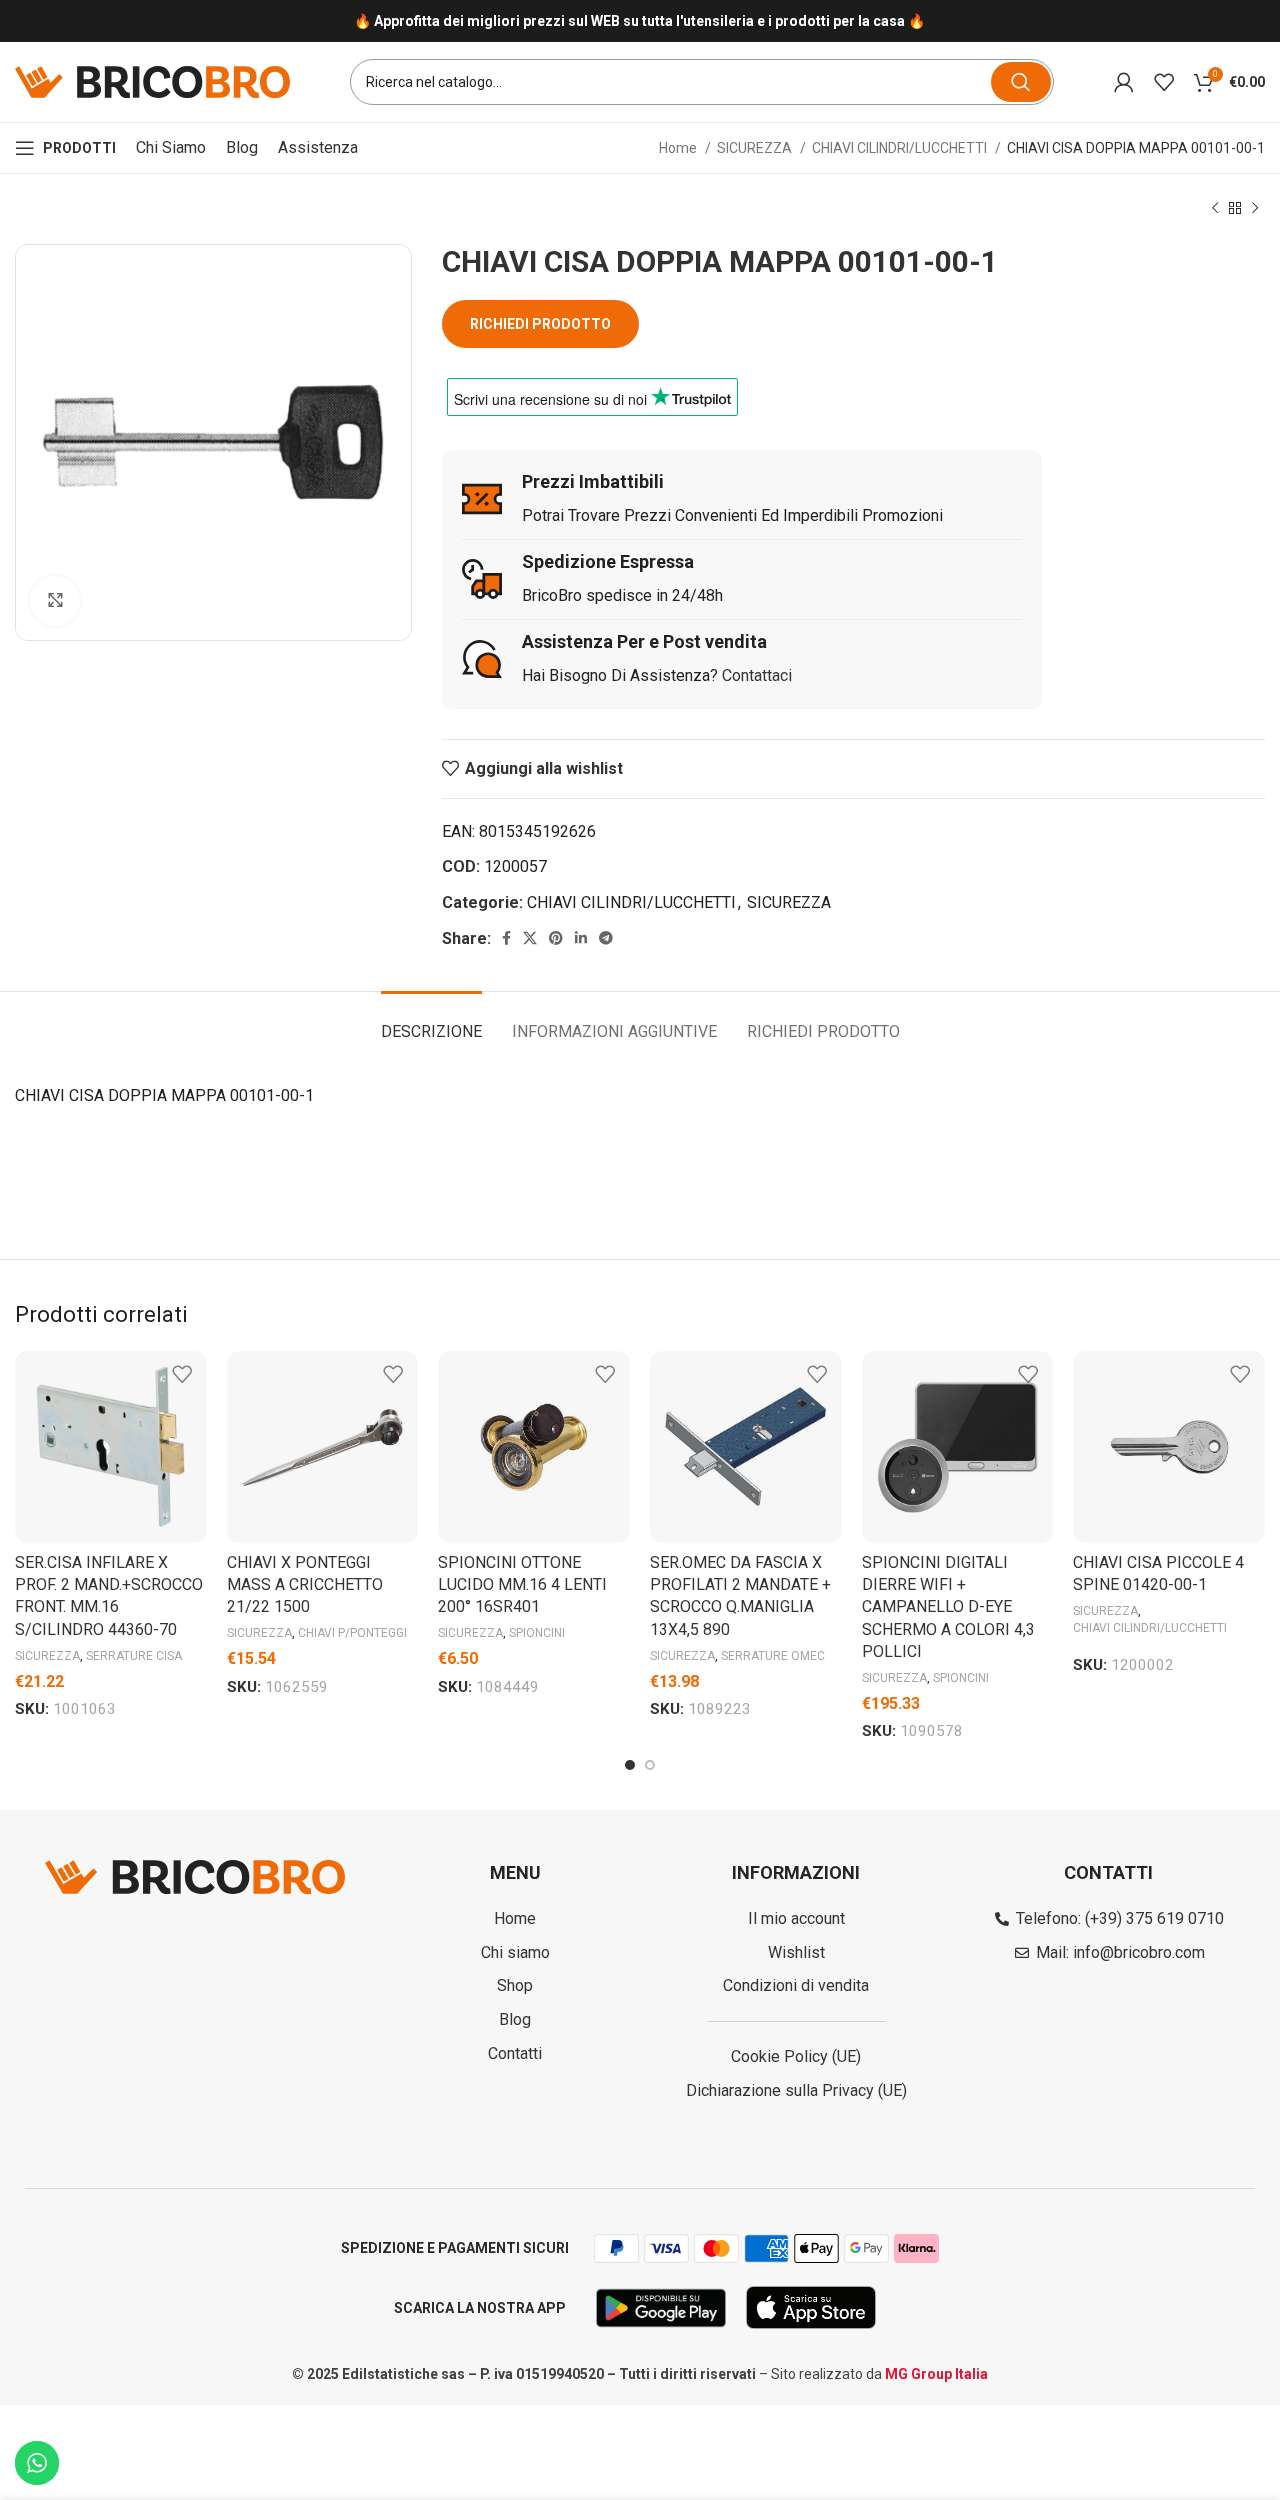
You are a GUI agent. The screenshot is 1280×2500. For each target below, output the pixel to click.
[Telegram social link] (606, 938)
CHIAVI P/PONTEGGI (352, 1633)
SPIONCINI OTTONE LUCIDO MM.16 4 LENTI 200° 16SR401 (522, 1585)
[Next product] (1255, 209)
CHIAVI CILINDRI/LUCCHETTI (901, 148)
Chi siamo (171, 147)
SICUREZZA (756, 148)
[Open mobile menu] (65, 148)
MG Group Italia (936, 2374)
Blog (242, 147)
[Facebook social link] (506, 938)
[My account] (1124, 82)
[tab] (431, 1021)
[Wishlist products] (1164, 82)
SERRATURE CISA (134, 1656)
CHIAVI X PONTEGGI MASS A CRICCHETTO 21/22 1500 (305, 1585)
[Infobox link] (640, 21)
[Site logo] (152, 80)
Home (679, 148)
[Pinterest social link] (556, 938)
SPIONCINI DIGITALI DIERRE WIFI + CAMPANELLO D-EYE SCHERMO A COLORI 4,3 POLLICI (948, 1607)
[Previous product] (1215, 209)
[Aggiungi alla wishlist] (182, 1373)
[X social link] (530, 938)
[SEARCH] (1021, 82)
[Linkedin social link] (581, 938)
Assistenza (318, 147)
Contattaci (757, 675)
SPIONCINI (537, 1633)
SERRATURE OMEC (773, 1656)
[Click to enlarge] (55, 601)
